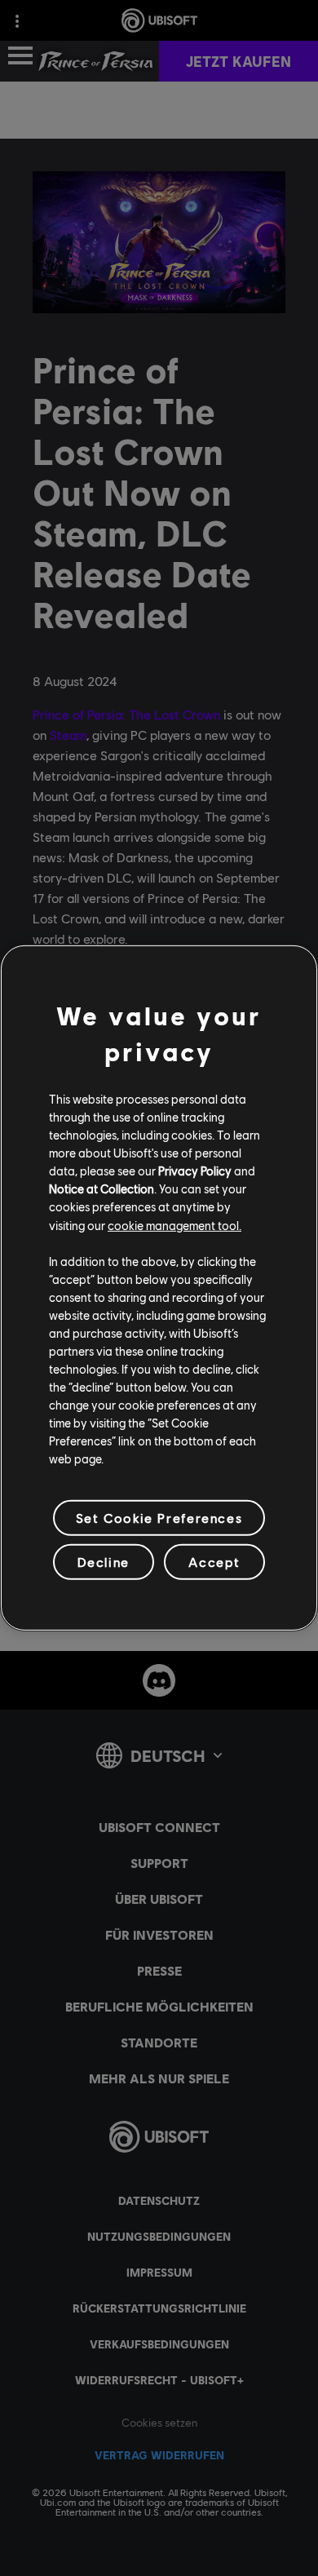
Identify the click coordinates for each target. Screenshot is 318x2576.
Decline (104, 1562)
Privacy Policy (195, 1171)
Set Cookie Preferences (159, 1518)
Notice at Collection (102, 1188)
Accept (214, 1562)
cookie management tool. (174, 1224)
